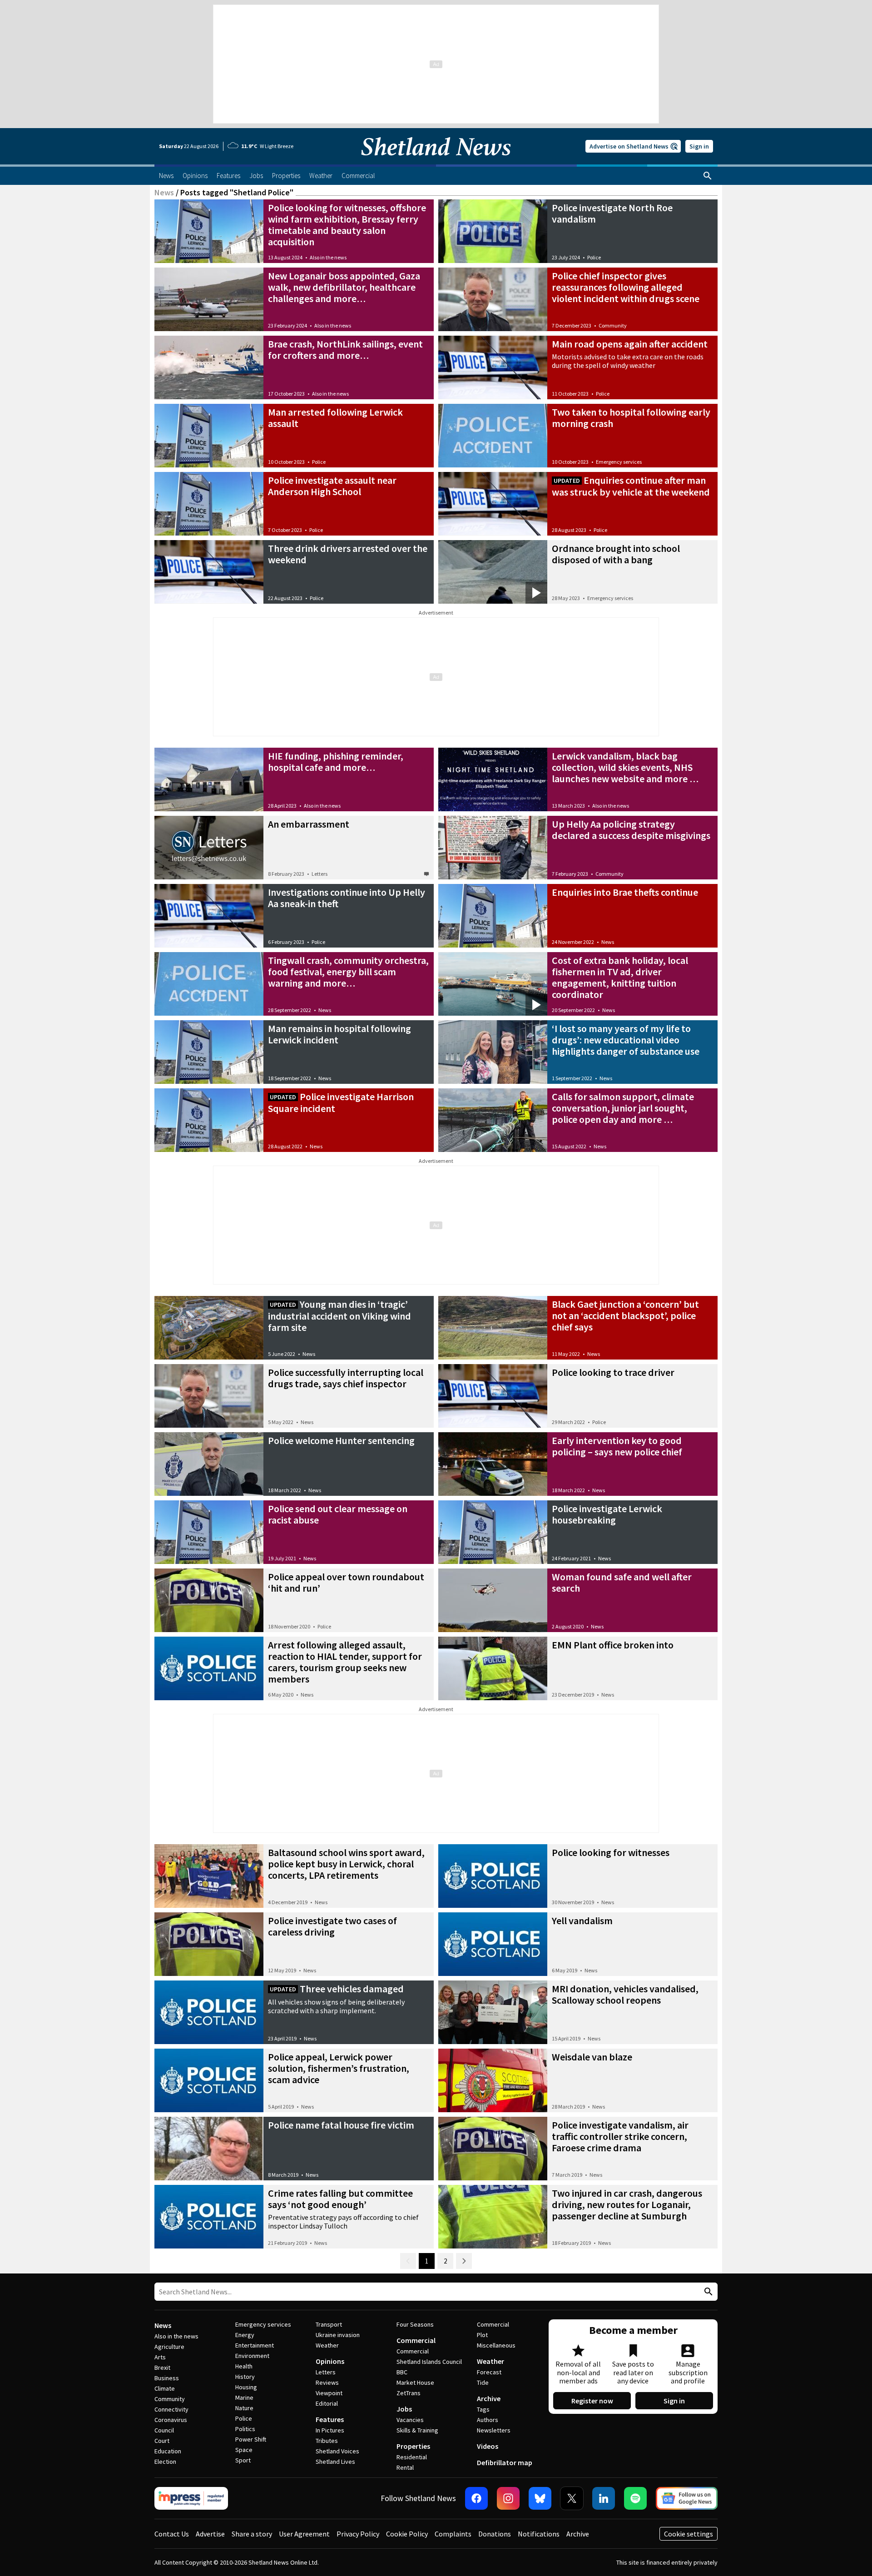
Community (613, 325)
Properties (413, 2446)
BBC (402, 2372)
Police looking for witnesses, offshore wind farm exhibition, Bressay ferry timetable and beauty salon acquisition (347, 225)
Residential (412, 2457)
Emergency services (619, 462)
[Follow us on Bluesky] (540, 2498)
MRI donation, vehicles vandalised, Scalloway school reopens (625, 1994)
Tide (483, 2382)
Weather (327, 2345)
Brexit (162, 2368)
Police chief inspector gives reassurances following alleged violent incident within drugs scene (626, 287)
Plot (482, 2335)
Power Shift (251, 2439)
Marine (244, 2397)
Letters (320, 874)
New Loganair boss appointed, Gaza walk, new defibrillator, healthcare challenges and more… (344, 287)
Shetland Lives (335, 2462)
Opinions (330, 2361)
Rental (405, 2467)
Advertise (210, 2534)
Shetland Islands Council (429, 2362)
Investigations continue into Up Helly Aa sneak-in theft (347, 898)
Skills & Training (417, 2430)
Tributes (327, 2441)
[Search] (708, 176)
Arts (160, 2357)
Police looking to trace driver (613, 1372)
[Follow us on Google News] (687, 2498)
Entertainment (255, 2345)
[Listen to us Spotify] (635, 2498)
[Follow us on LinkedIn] (604, 2498)
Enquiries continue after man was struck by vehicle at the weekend (631, 486)
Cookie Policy (407, 2534)
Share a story (252, 2534)
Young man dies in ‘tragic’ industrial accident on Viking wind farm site (339, 1316)
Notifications (539, 2534)
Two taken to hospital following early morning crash (631, 418)
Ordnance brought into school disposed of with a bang (616, 554)
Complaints (453, 2534)
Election (165, 2462)
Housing (246, 2387)
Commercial (416, 2340)
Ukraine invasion (338, 2335)
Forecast (489, 2372)
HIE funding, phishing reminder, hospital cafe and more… (336, 762)
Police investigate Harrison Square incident (341, 1102)
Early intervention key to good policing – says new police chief (617, 1446)
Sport (243, 2460)
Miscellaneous (496, 2345)
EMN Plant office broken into (613, 1645)
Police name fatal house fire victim (341, 2125)
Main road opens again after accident (630, 344)
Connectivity (171, 2409)
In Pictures (330, 2430)
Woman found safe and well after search (622, 1582)
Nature (244, 2408)
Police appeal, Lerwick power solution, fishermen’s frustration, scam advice (339, 2068)
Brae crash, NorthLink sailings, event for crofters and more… (345, 350)
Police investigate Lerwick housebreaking (607, 1514)
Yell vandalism (582, 1921)
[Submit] (707, 2292)
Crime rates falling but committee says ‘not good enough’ (340, 2199)
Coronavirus (171, 2420)
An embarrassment (309, 824)
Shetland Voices (337, 2451)
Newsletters (494, 2430)
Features (330, 2419)
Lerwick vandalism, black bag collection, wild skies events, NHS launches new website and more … (625, 767)
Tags (483, 2409)
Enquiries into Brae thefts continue (625, 892)
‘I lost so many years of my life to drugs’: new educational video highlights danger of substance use (626, 1040)
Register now (592, 2401)
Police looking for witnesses (611, 1852)
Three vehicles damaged (352, 1989)
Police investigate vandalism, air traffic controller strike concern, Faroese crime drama (620, 2136)
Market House (415, 2382)
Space (244, 2450)
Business (167, 2378)
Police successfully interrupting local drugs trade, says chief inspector (346, 1378)
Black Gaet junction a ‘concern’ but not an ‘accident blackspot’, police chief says (625, 1315)
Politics (245, 2429)
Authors (488, 2420)
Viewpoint (329, 2393)
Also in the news (328, 257)
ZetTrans (409, 2393)
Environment (252, 2356)
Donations (495, 2534)
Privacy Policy (358, 2534)
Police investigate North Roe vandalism (612, 213)
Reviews (327, 2382)
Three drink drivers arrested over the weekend (348, 554)
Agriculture (169, 2347)
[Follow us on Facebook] (476, 2498)
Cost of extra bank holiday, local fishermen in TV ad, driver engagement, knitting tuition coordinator (620, 977)
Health (244, 2366)
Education (168, 2451)
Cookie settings (689, 2534)
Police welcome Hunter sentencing (341, 1440)
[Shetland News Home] (436, 162)
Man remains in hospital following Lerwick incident (339, 1034)
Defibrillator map (505, 2462)
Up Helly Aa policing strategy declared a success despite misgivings (631, 830)
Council (164, 2430)
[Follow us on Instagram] (508, 2498)
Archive (489, 2398)
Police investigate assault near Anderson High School (332, 486)
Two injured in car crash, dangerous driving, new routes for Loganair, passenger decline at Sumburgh (627, 2204)
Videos (488, 2446)
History (245, 2377)
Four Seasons (415, 2324)
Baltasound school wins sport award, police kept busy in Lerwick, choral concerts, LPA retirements (346, 1864)
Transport (329, 2324)
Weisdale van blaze (592, 2057)
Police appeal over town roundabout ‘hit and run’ (346, 1582)
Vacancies (410, 2420)
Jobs (404, 2409)
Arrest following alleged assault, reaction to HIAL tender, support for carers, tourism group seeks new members (345, 1662)
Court (162, 2441)
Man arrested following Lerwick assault (335, 418)
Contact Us (172, 2534)
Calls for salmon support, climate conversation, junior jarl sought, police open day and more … (623, 1108)
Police (594, 257)
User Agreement (304, 2534)
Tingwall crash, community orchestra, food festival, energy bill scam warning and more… (348, 972)
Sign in (699, 146)
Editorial (327, 2403)
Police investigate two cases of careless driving (332, 1926)
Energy (245, 2335)
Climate (165, 2388)
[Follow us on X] (572, 2498)
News (164, 192)
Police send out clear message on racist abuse (338, 1514)
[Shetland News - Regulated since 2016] (191, 2498)
